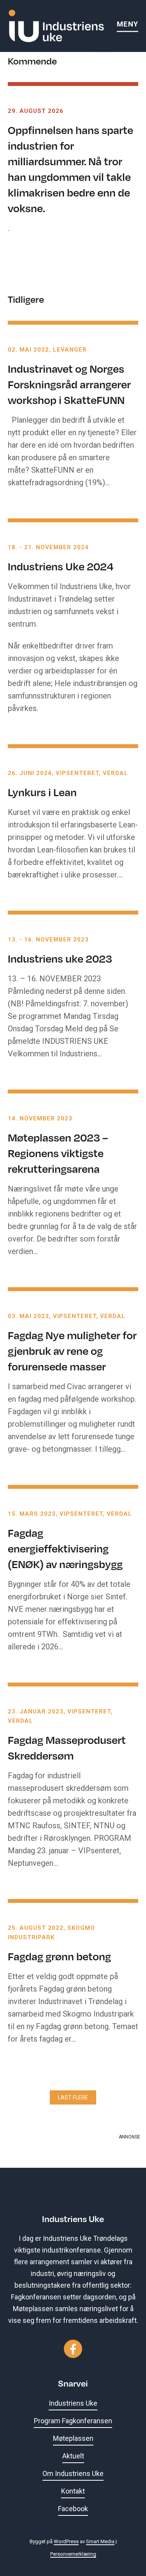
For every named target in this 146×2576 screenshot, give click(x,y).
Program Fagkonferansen (73, 2421)
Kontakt (73, 2491)
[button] (73, 2097)
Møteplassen (73, 2438)
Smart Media (100, 2541)
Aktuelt (73, 2456)
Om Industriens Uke (73, 2473)
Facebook (73, 2509)
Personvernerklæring (73, 2554)
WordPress (66, 2541)
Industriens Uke (73, 2403)
